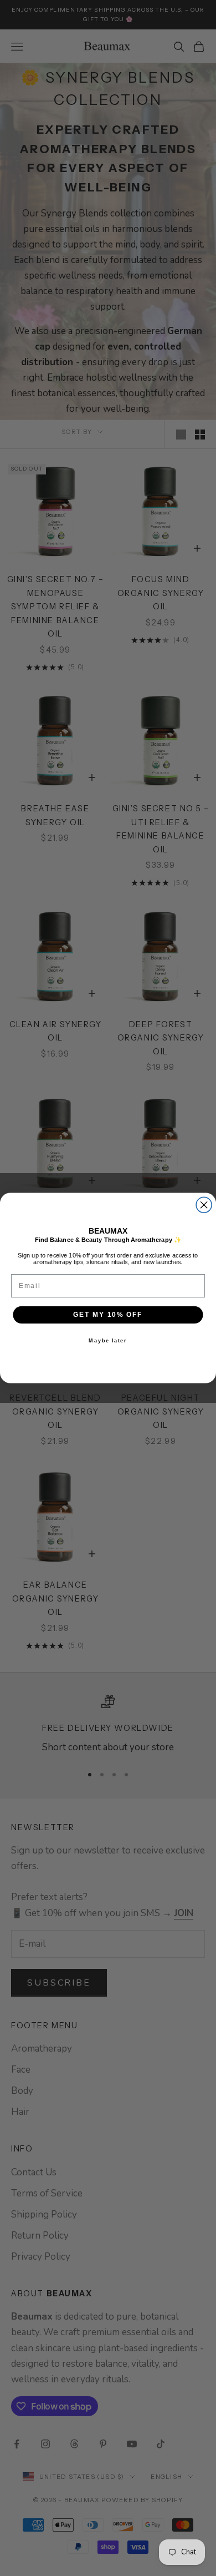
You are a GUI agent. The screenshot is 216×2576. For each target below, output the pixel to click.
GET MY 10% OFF (108, 1314)
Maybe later (108, 1340)
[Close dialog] (204, 1205)
